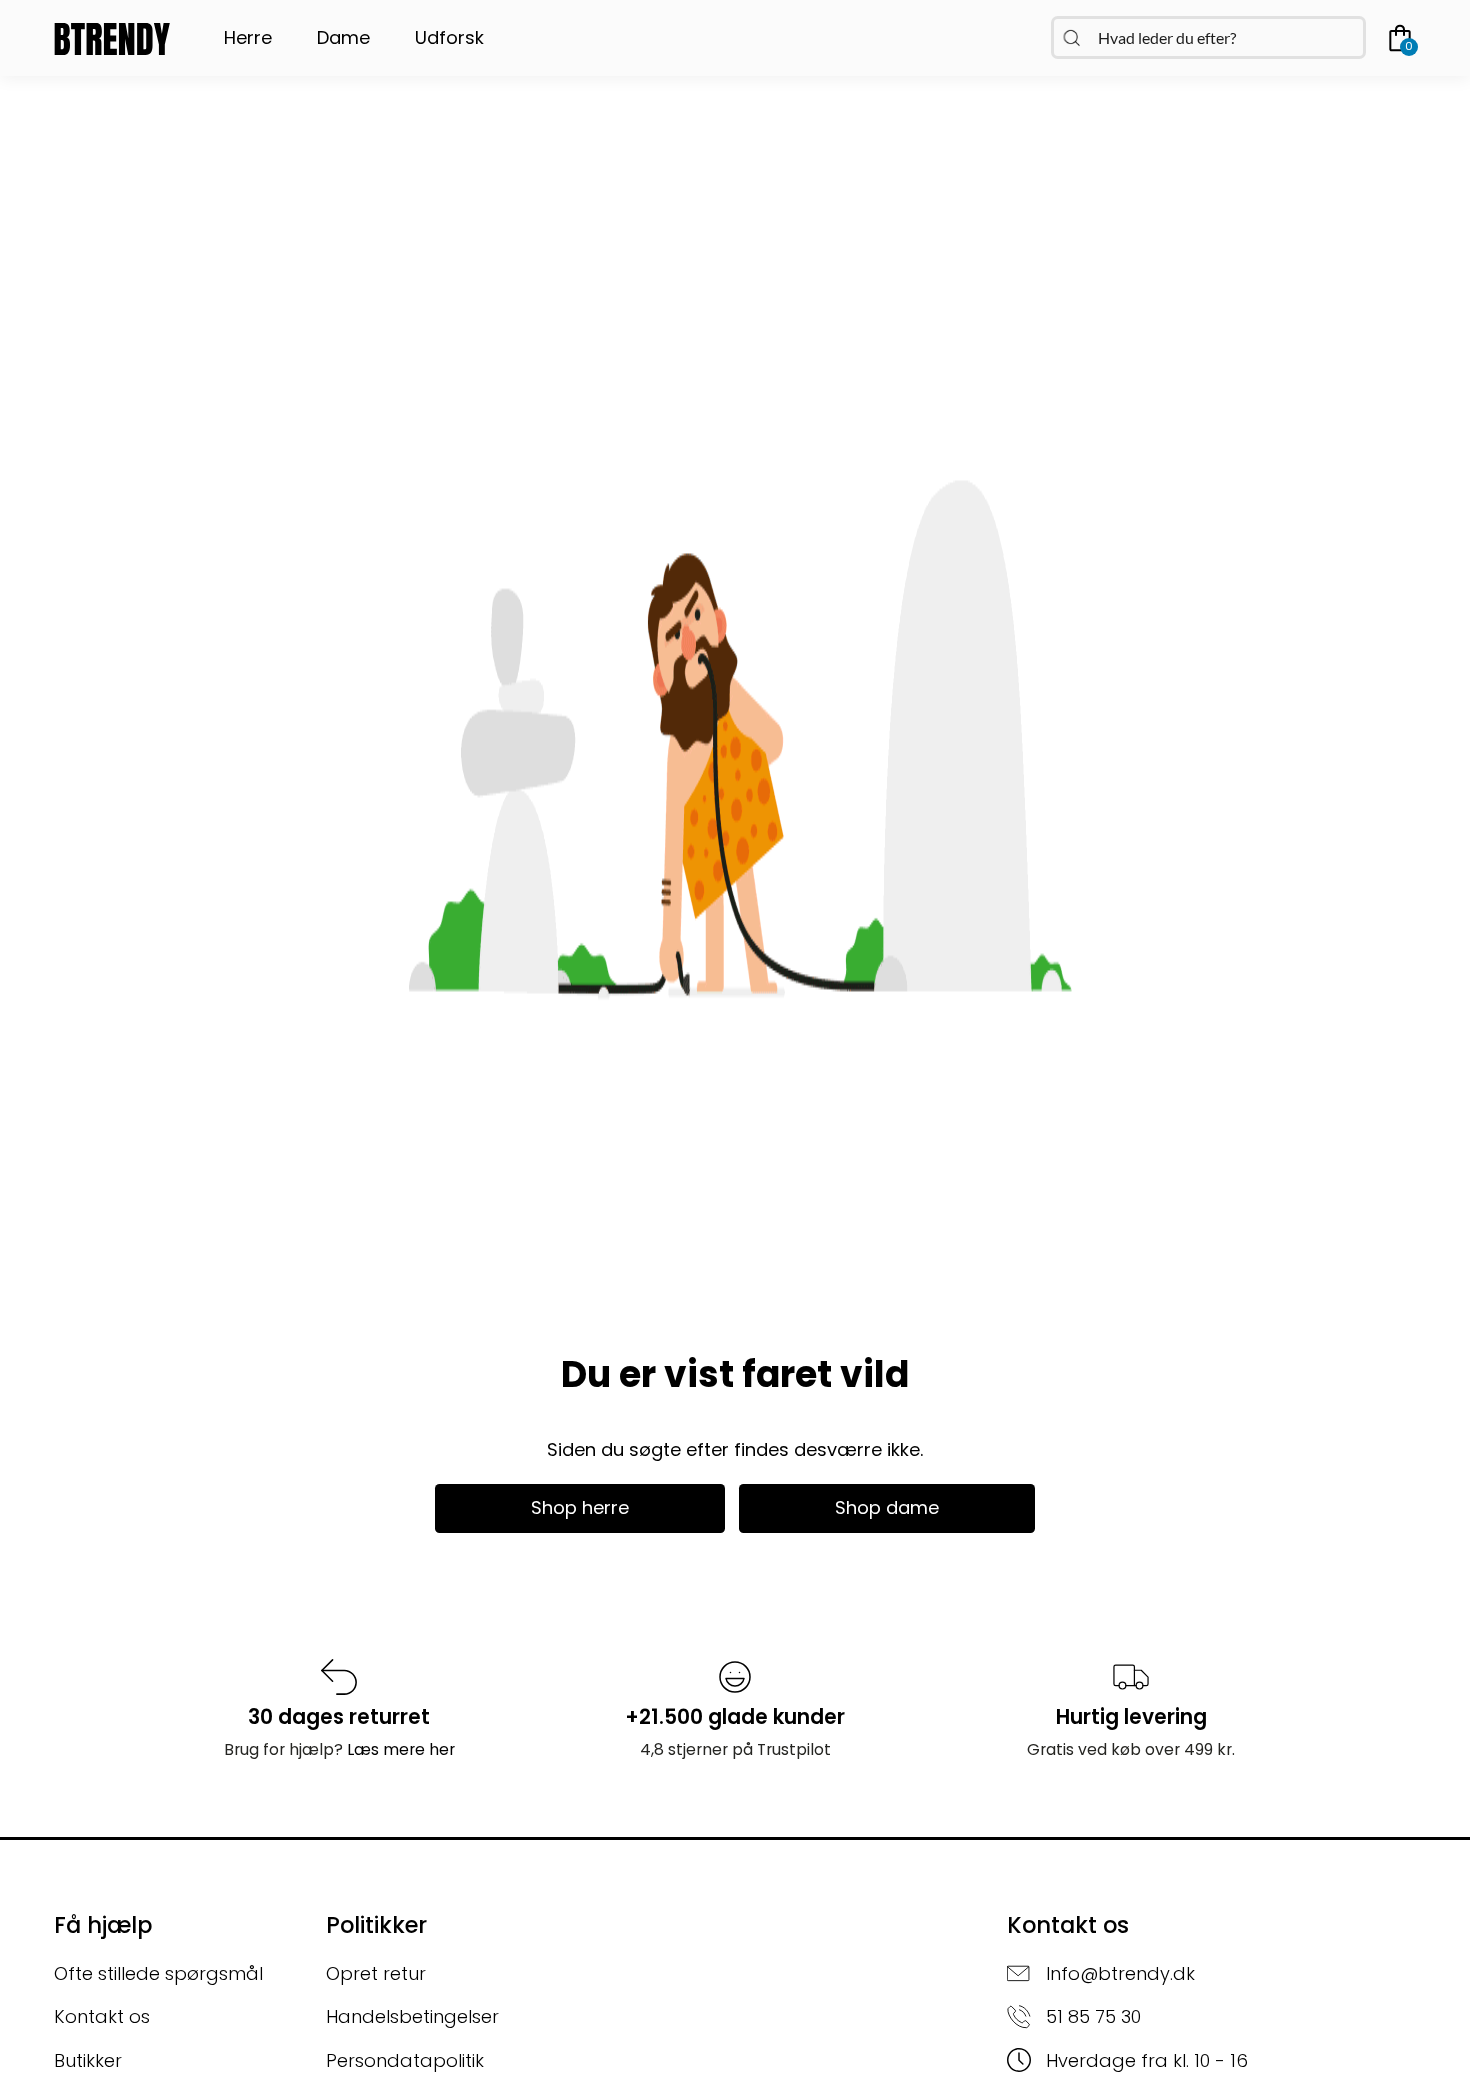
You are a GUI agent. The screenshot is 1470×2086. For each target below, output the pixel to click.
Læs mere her (401, 1749)
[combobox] (1208, 37)
